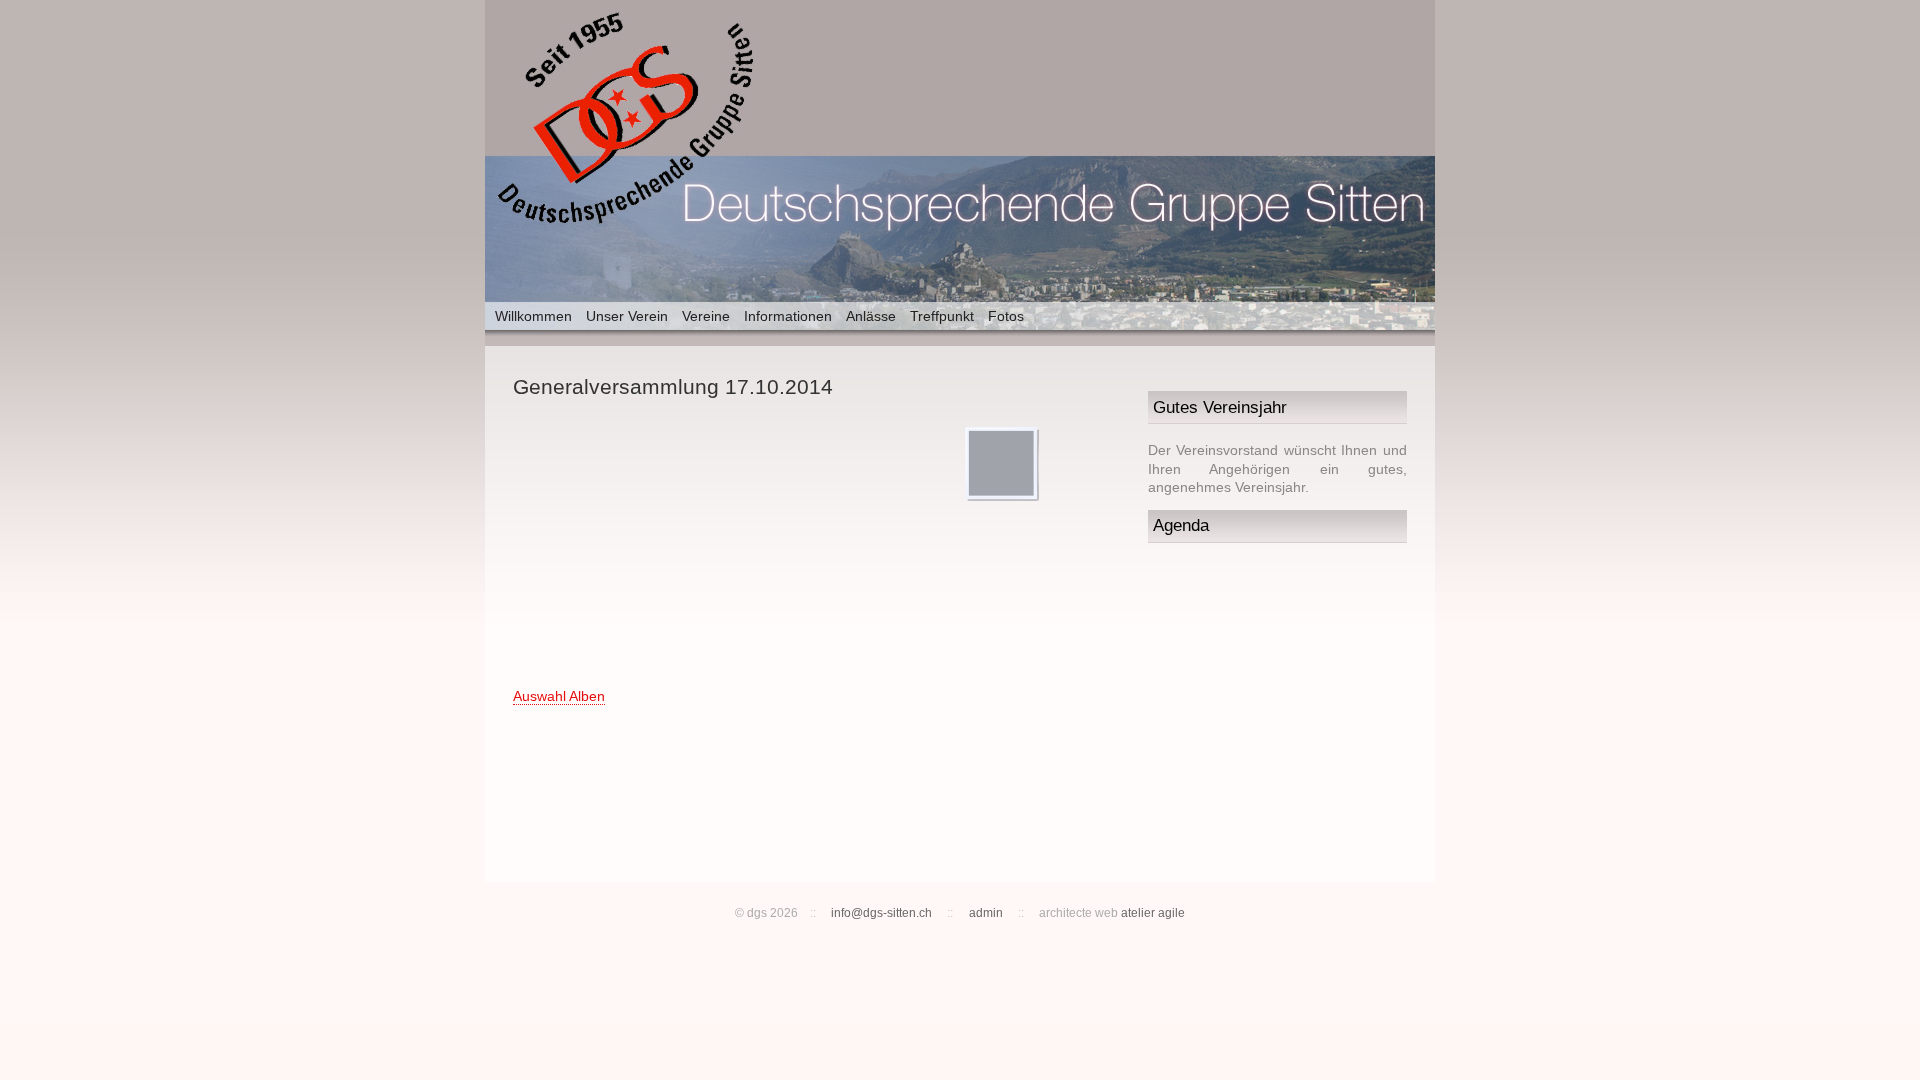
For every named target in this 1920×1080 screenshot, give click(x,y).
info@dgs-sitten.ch (881, 913)
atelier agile (1153, 913)
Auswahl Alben (559, 696)
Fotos (1006, 316)
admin (986, 913)
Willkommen (533, 316)
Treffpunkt (942, 316)
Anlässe (871, 316)
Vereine (706, 316)
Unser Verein (627, 316)
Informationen (788, 316)
